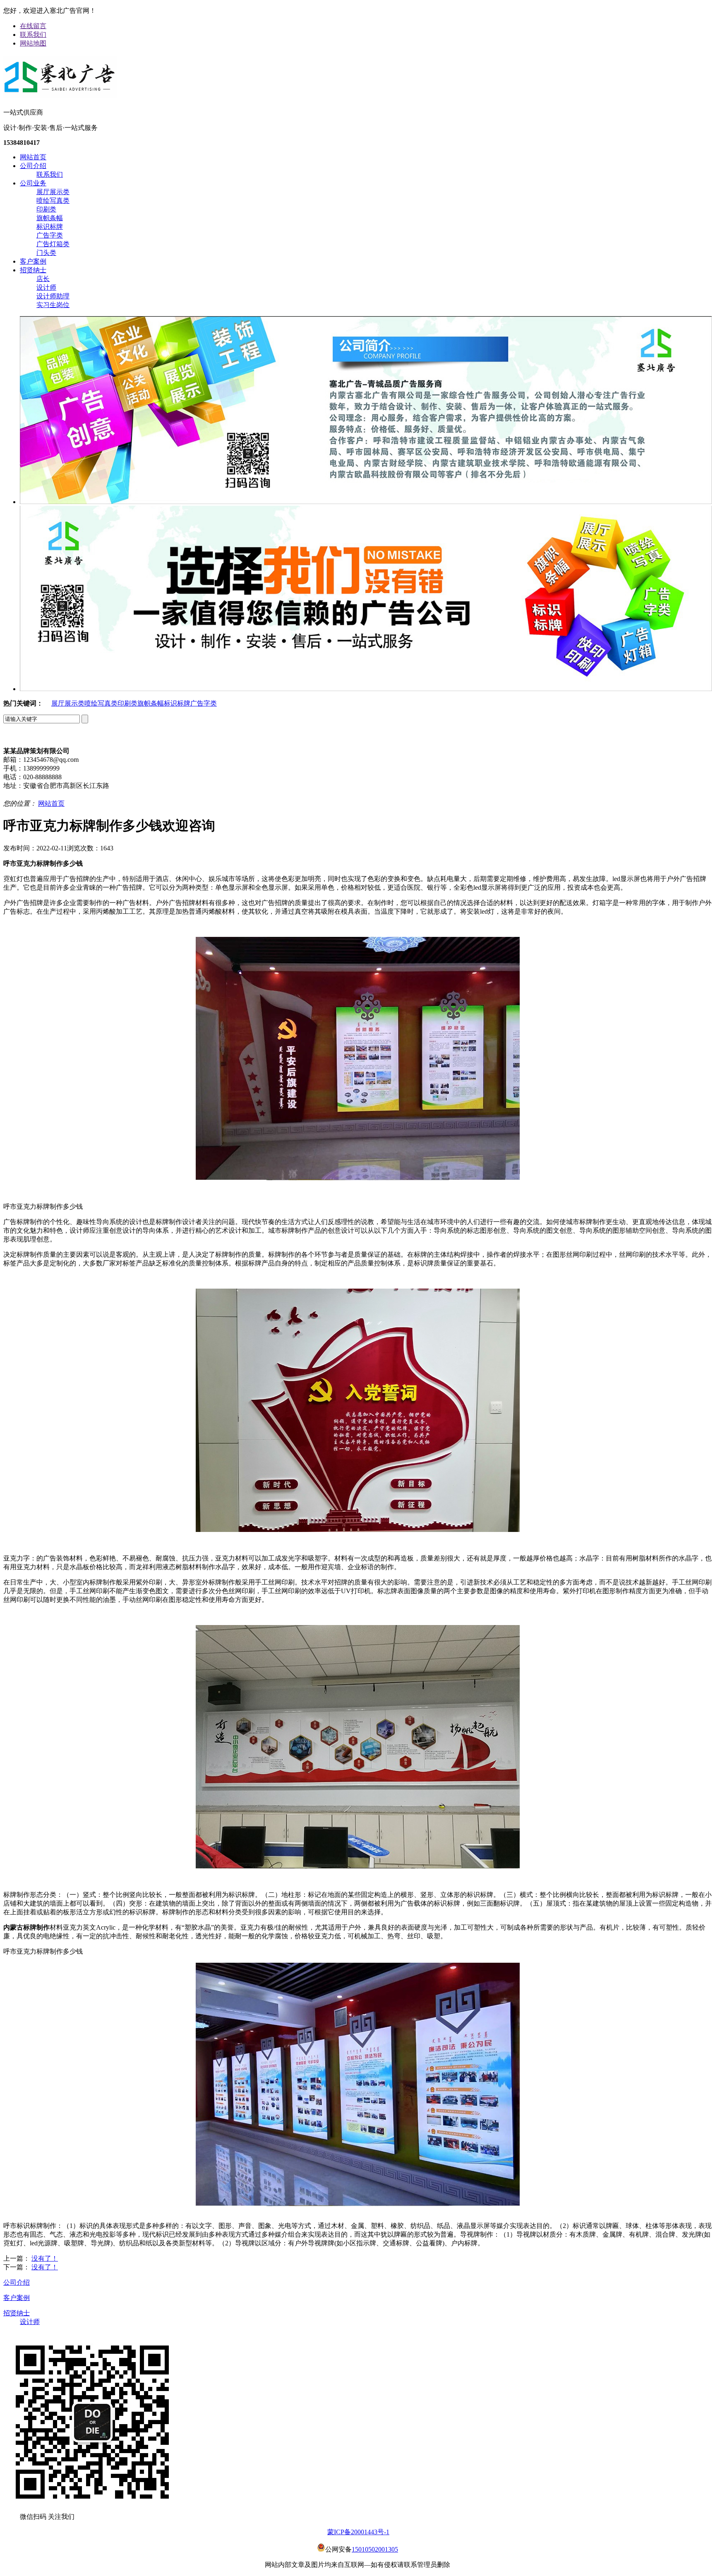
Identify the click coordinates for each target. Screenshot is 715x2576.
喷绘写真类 (53, 200)
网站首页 (33, 157)
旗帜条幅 (50, 218)
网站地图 (33, 43)
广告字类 (50, 235)
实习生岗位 (53, 305)
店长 (43, 279)
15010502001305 (375, 2549)
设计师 (46, 287)
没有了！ (45, 2258)
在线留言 (33, 26)
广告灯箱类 (53, 244)
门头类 (46, 253)
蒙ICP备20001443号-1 (358, 2532)
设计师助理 (53, 296)
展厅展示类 (53, 192)
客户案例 (33, 261)
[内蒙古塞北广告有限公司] (60, 94)
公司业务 (33, 183)
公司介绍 (33, 166)
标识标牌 (50, 227)
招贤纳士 (33, 270)
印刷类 (46, 209)
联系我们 (33, 35)
